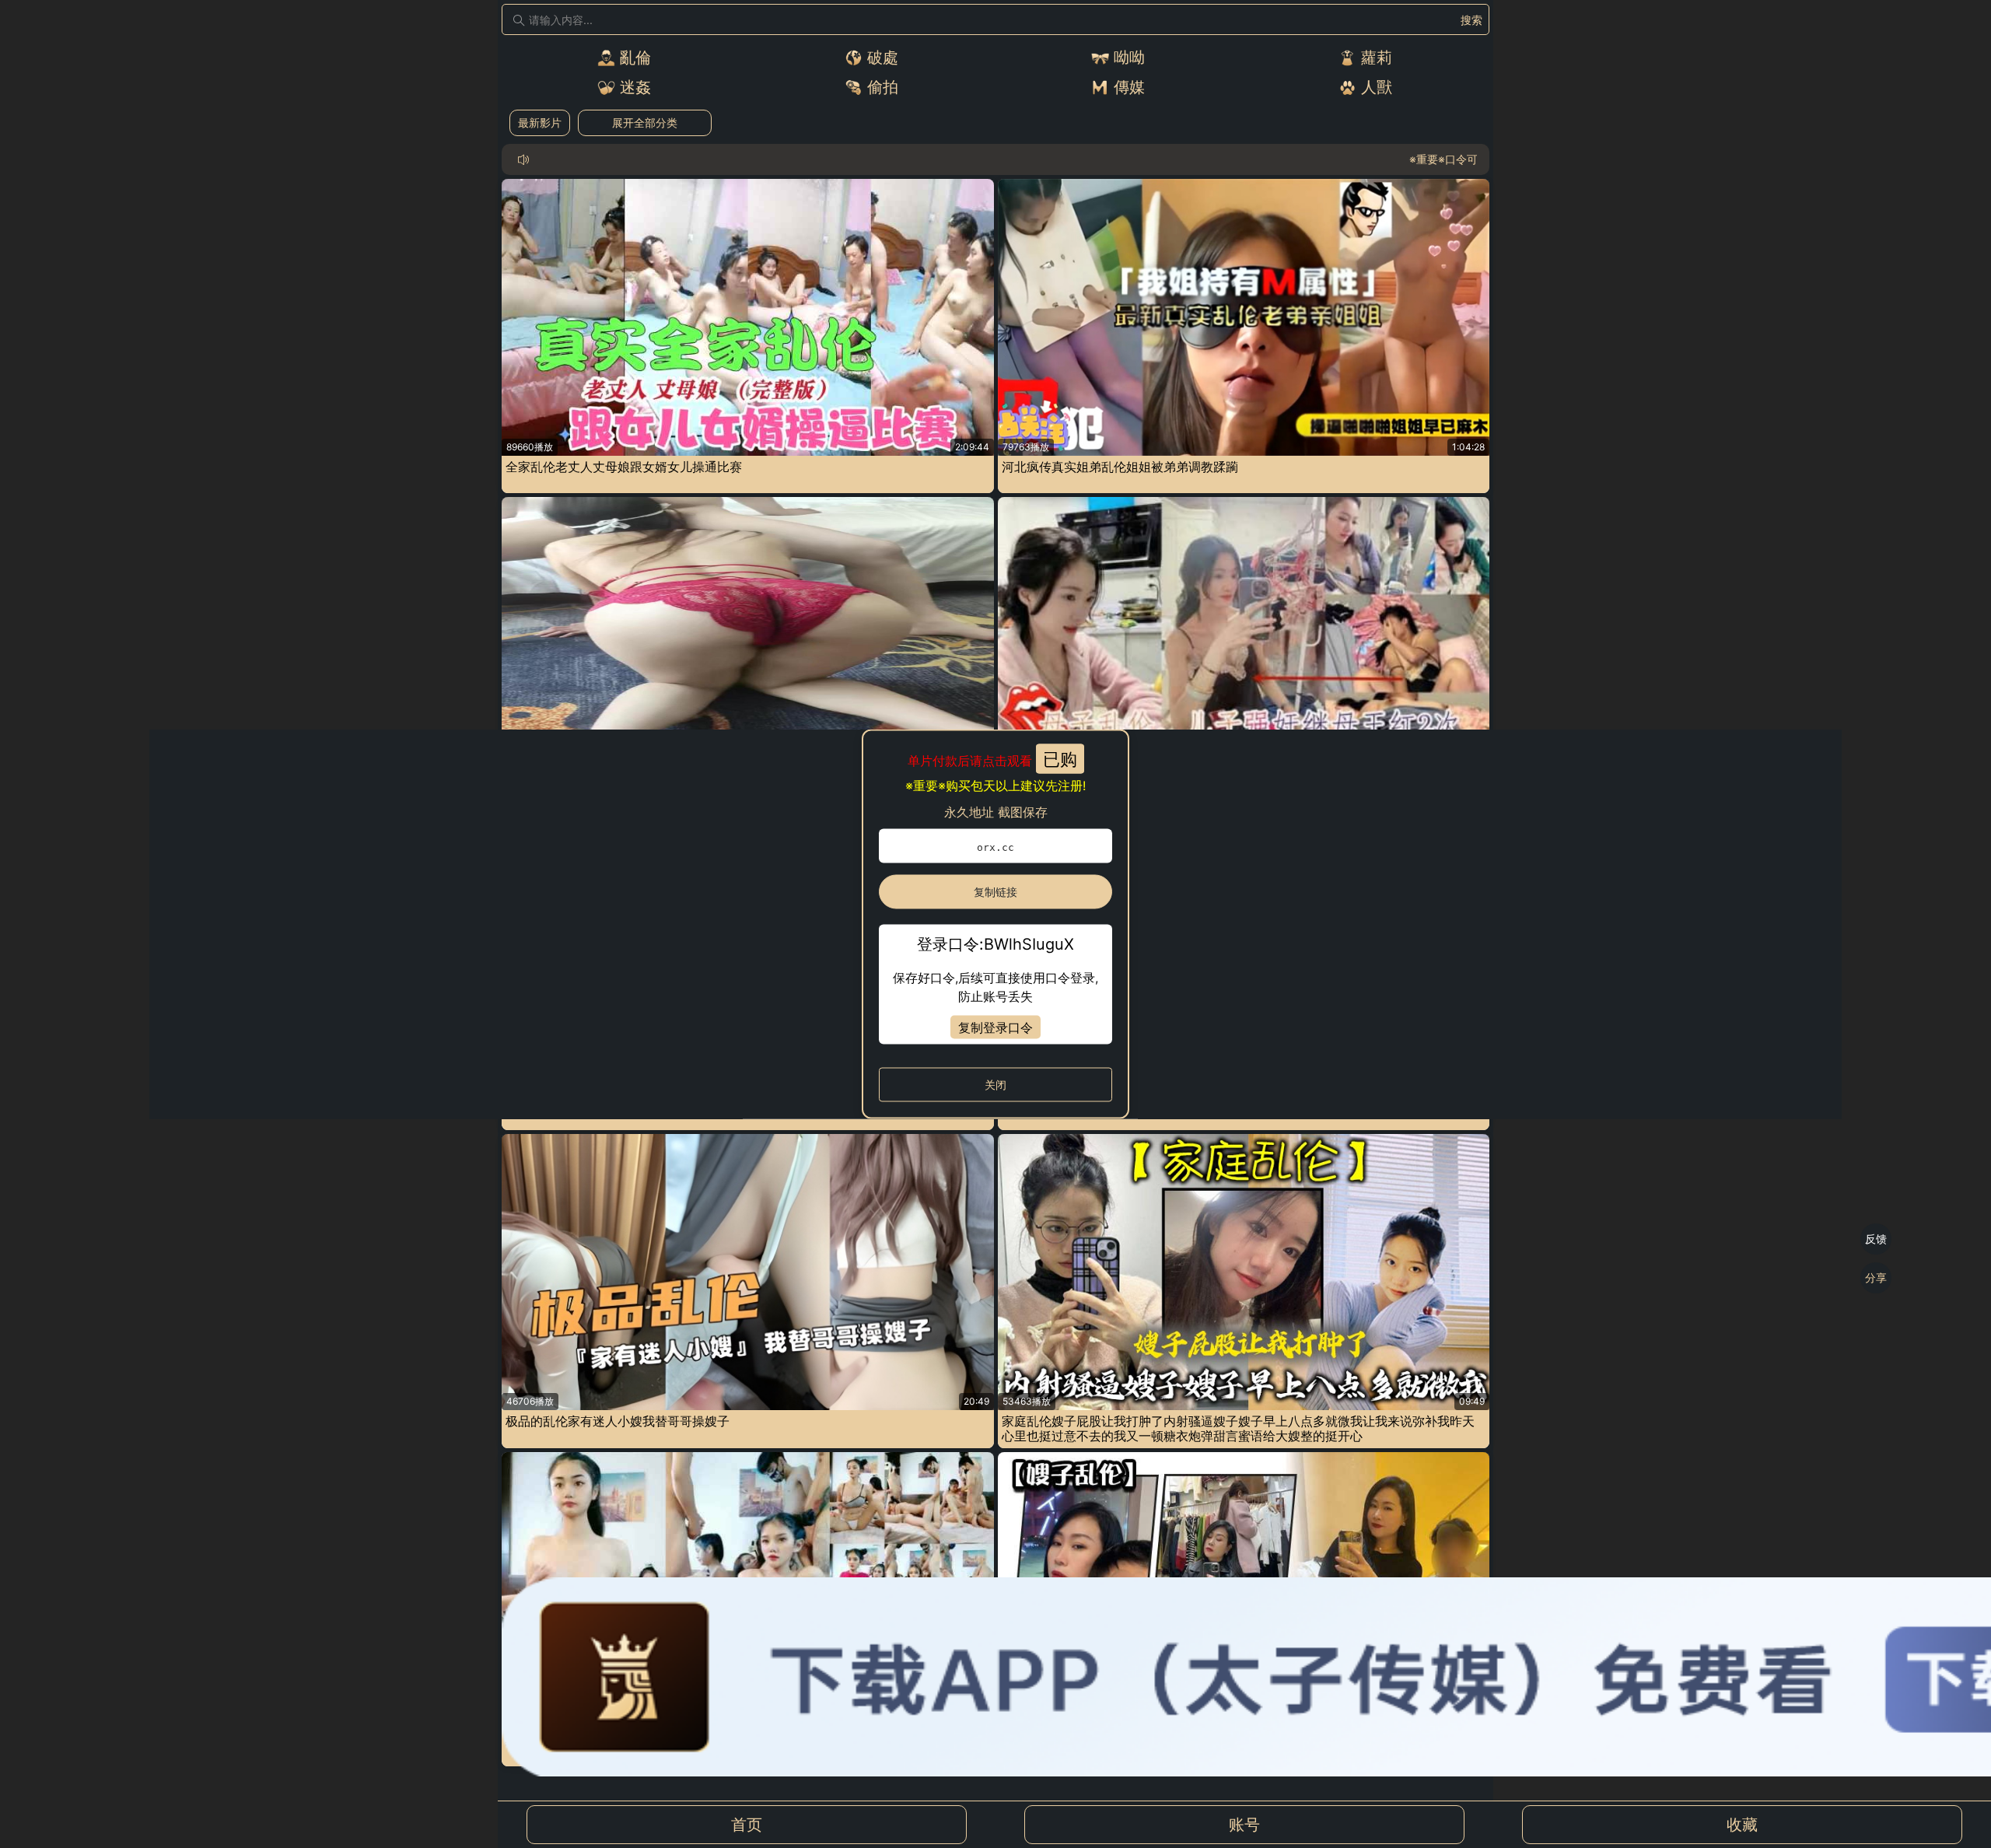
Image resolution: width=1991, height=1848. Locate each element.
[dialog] (995, 924)
